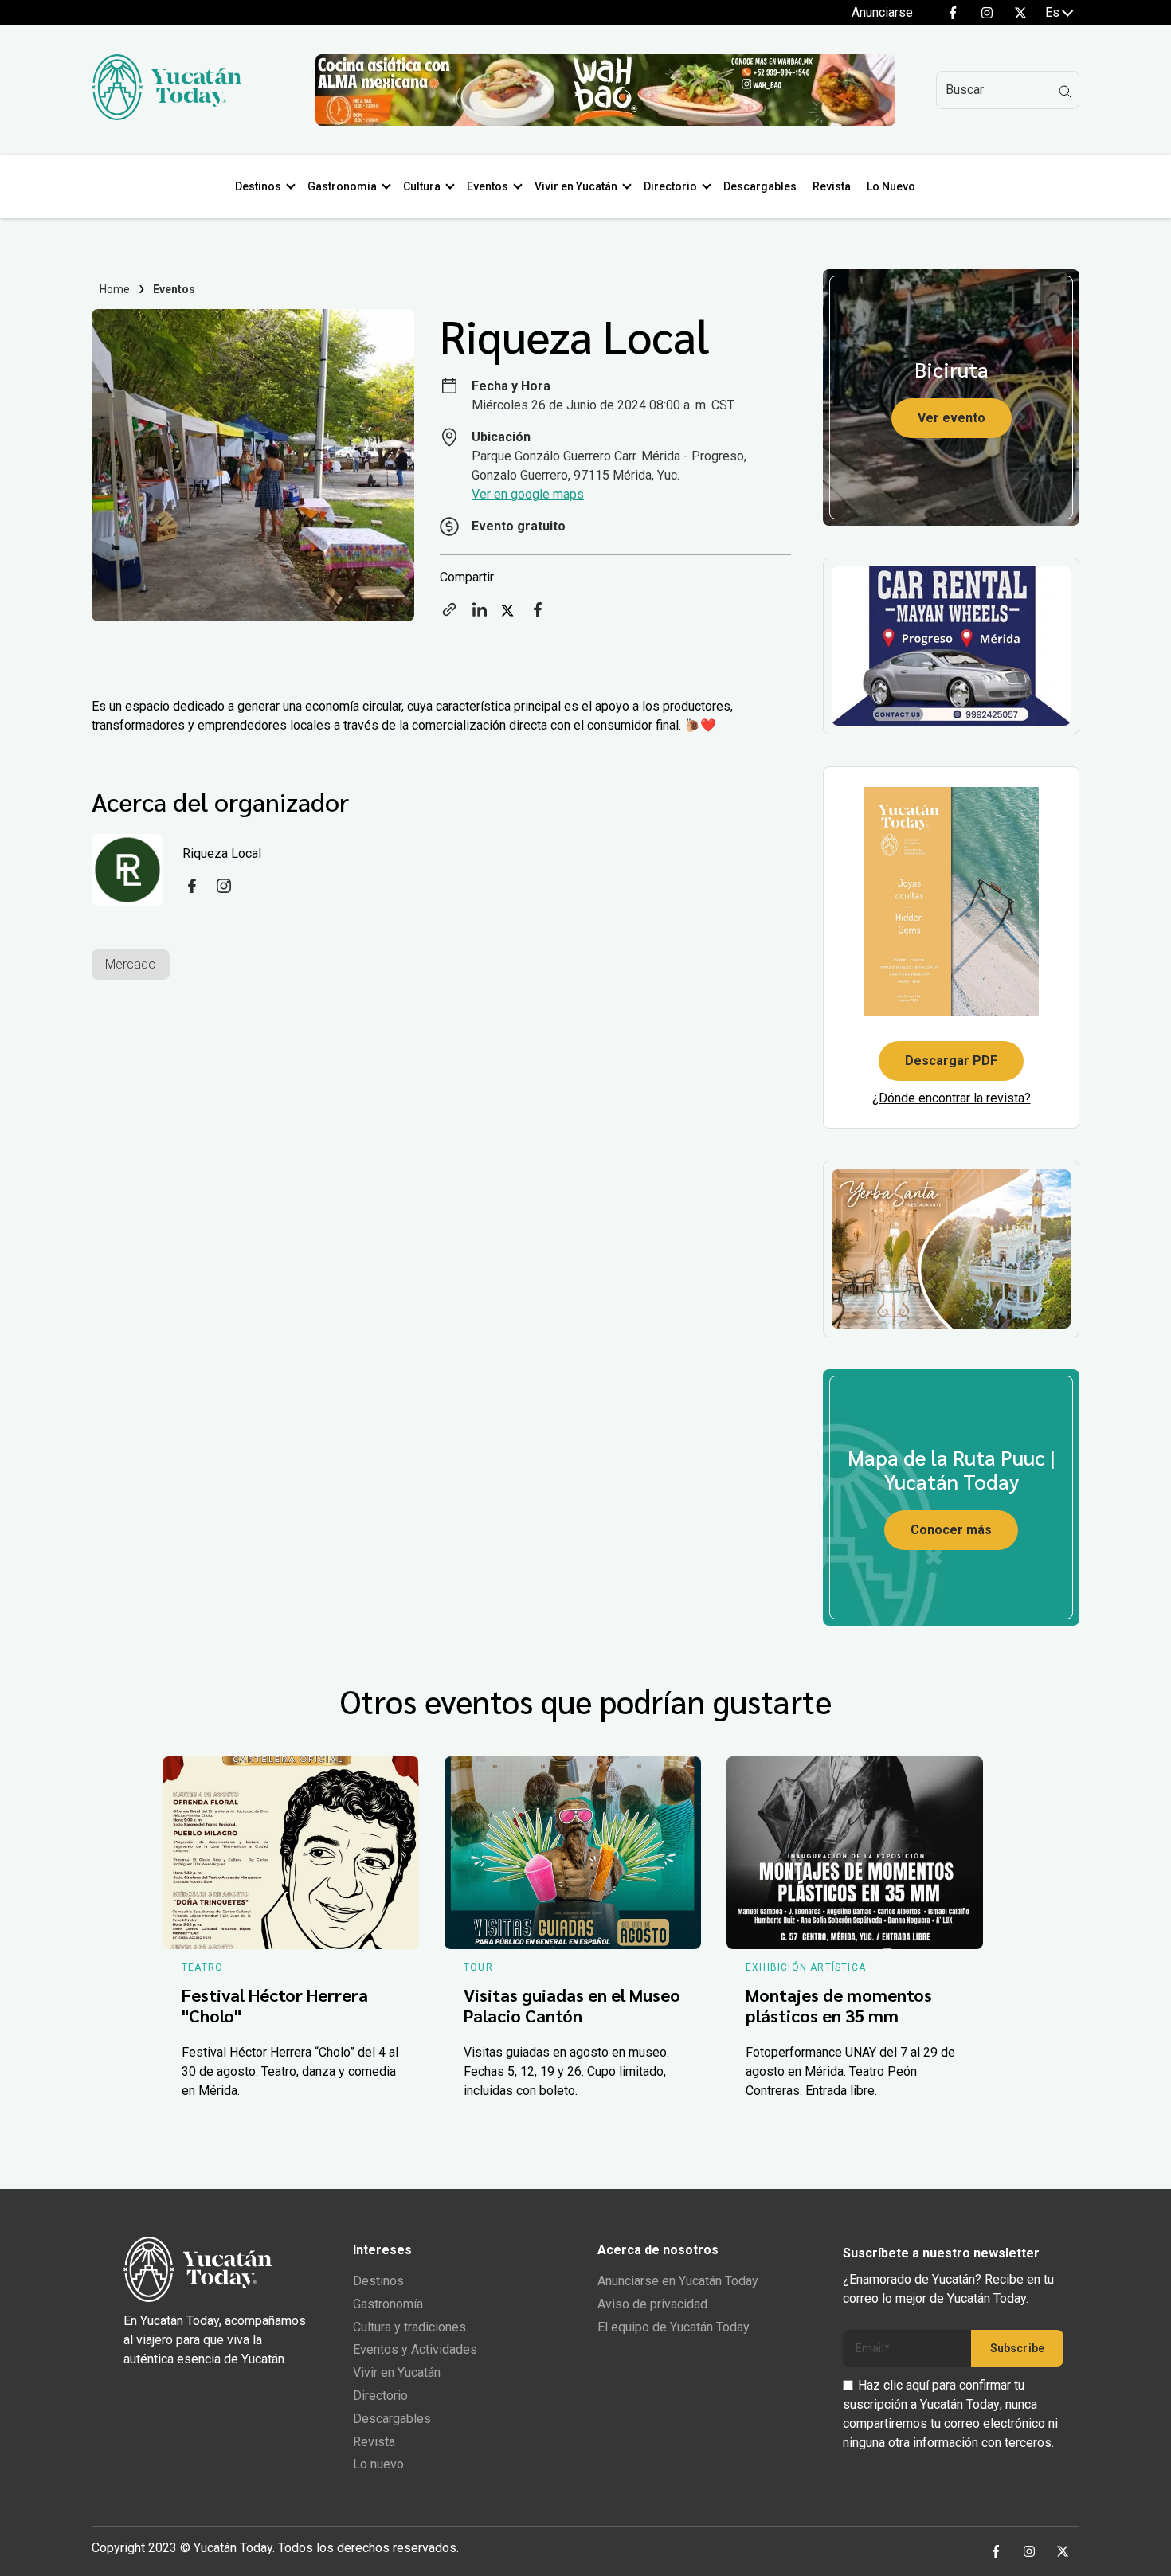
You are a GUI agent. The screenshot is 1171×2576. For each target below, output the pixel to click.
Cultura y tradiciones (409, 2327)
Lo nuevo (378, 2464)
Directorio (670, 186)
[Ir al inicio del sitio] (166, 116)
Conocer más (951, 1530)
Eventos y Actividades (415, 2349)
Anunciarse (882, 12)
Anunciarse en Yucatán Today (678, 2281)
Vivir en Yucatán (576, 186)
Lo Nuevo (891, 186)
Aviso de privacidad (652, 2304)
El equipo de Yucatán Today (674, 2327)
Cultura (422, 186)
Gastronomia (342, 186)
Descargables (760, 186)
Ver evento (952, 418)
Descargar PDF (951, 1061)
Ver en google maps (528, 494)
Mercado (131, 964)
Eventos (488, 186)
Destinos (258, 186)
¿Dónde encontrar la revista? (952, 1098)
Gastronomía (388, 2304)
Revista (832, 186)
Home (115, 289)
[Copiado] (449, 615)
